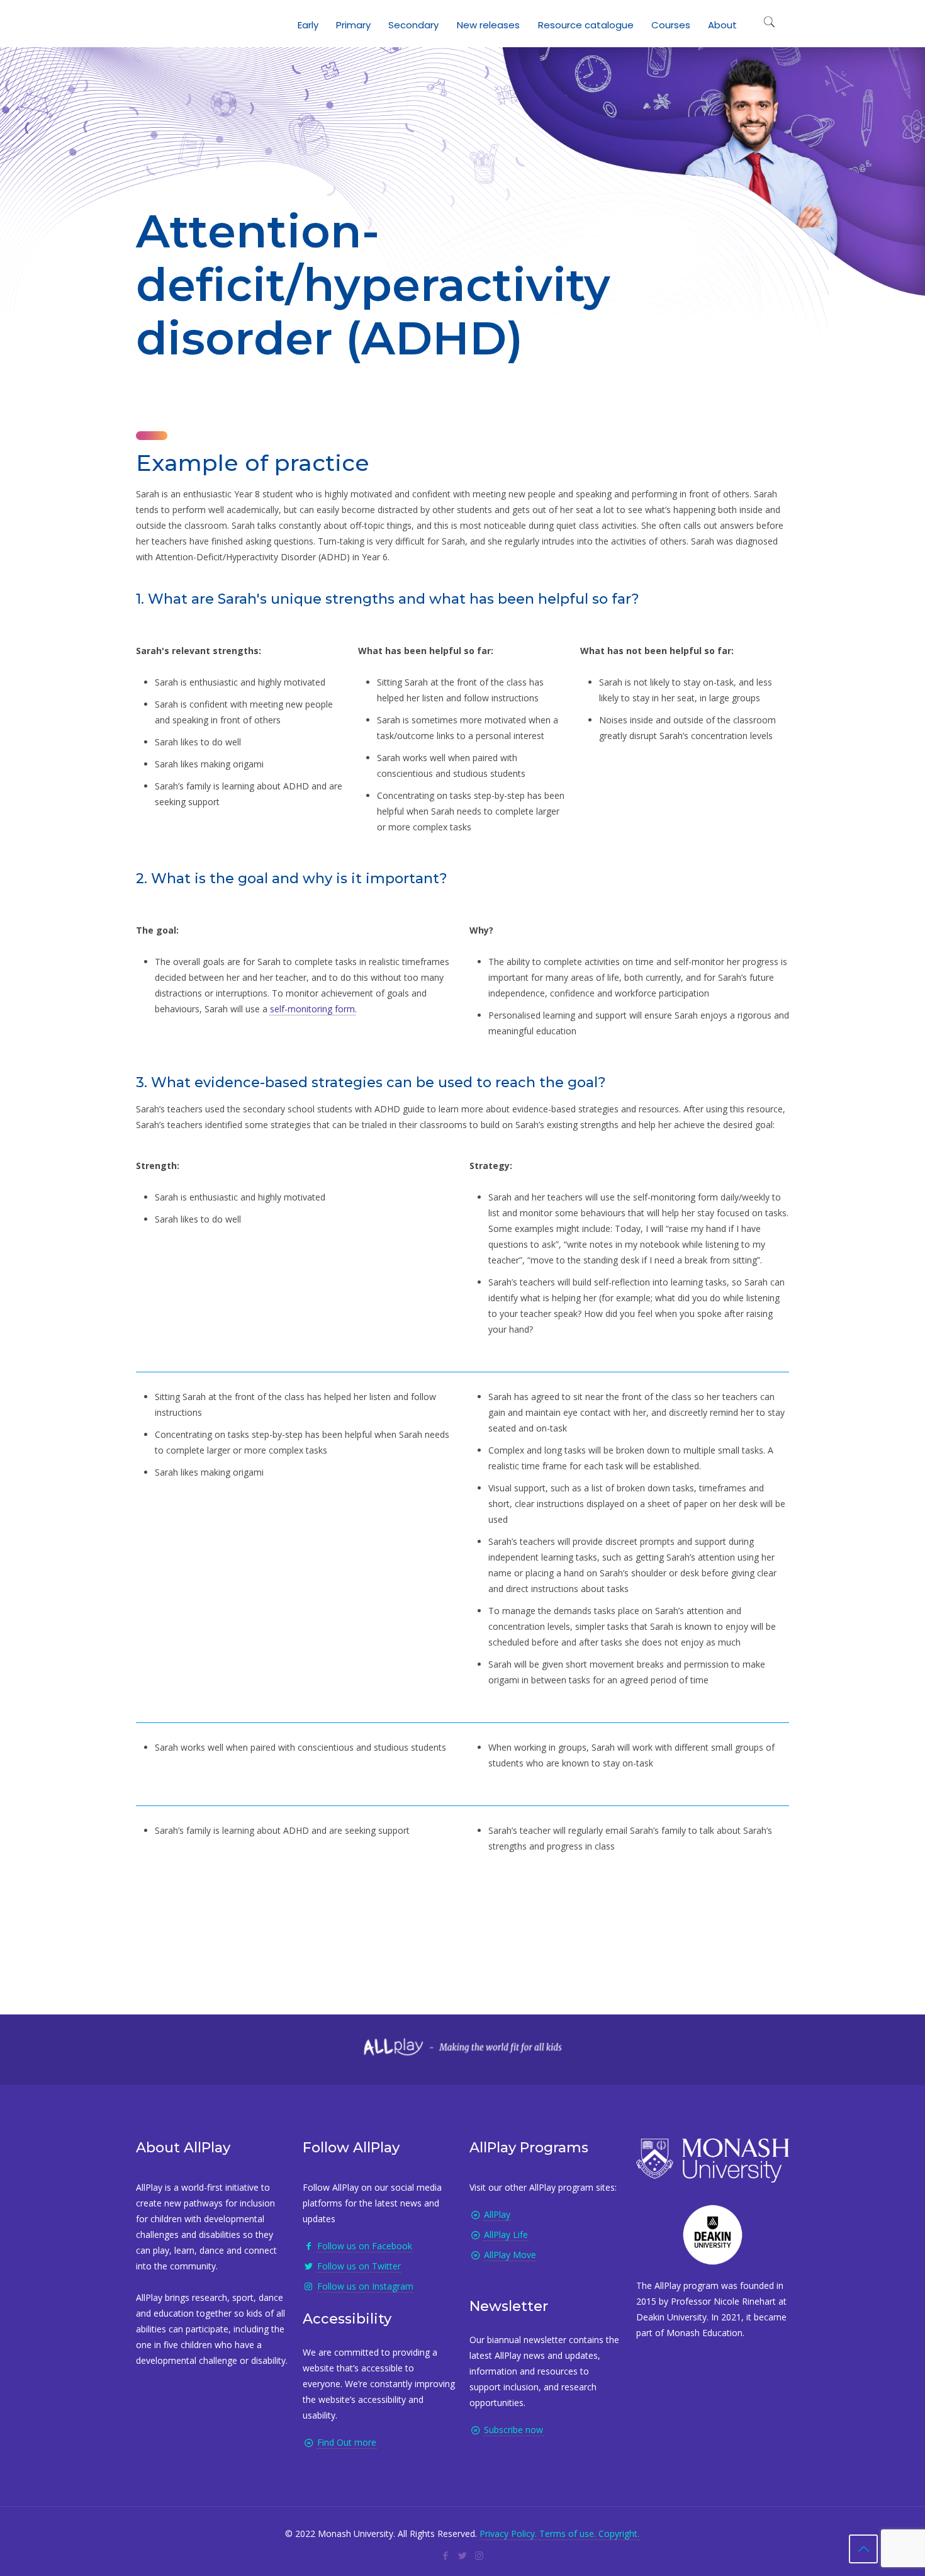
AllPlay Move (510, 2255)
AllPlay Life (506, 2234)
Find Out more (347, 2442)
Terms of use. (568, 2534)
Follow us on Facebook (365, 2246)
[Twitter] (462, 2555)
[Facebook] (445, 2555)
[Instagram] (479, 2555)
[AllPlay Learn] (149, 22)
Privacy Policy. (508, 2534)
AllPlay (497, 2214)
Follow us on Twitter (359, 2266)
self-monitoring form (312, 1009)
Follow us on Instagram (365, 2286)
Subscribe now (513, 2430)
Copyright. (619, 2534)
